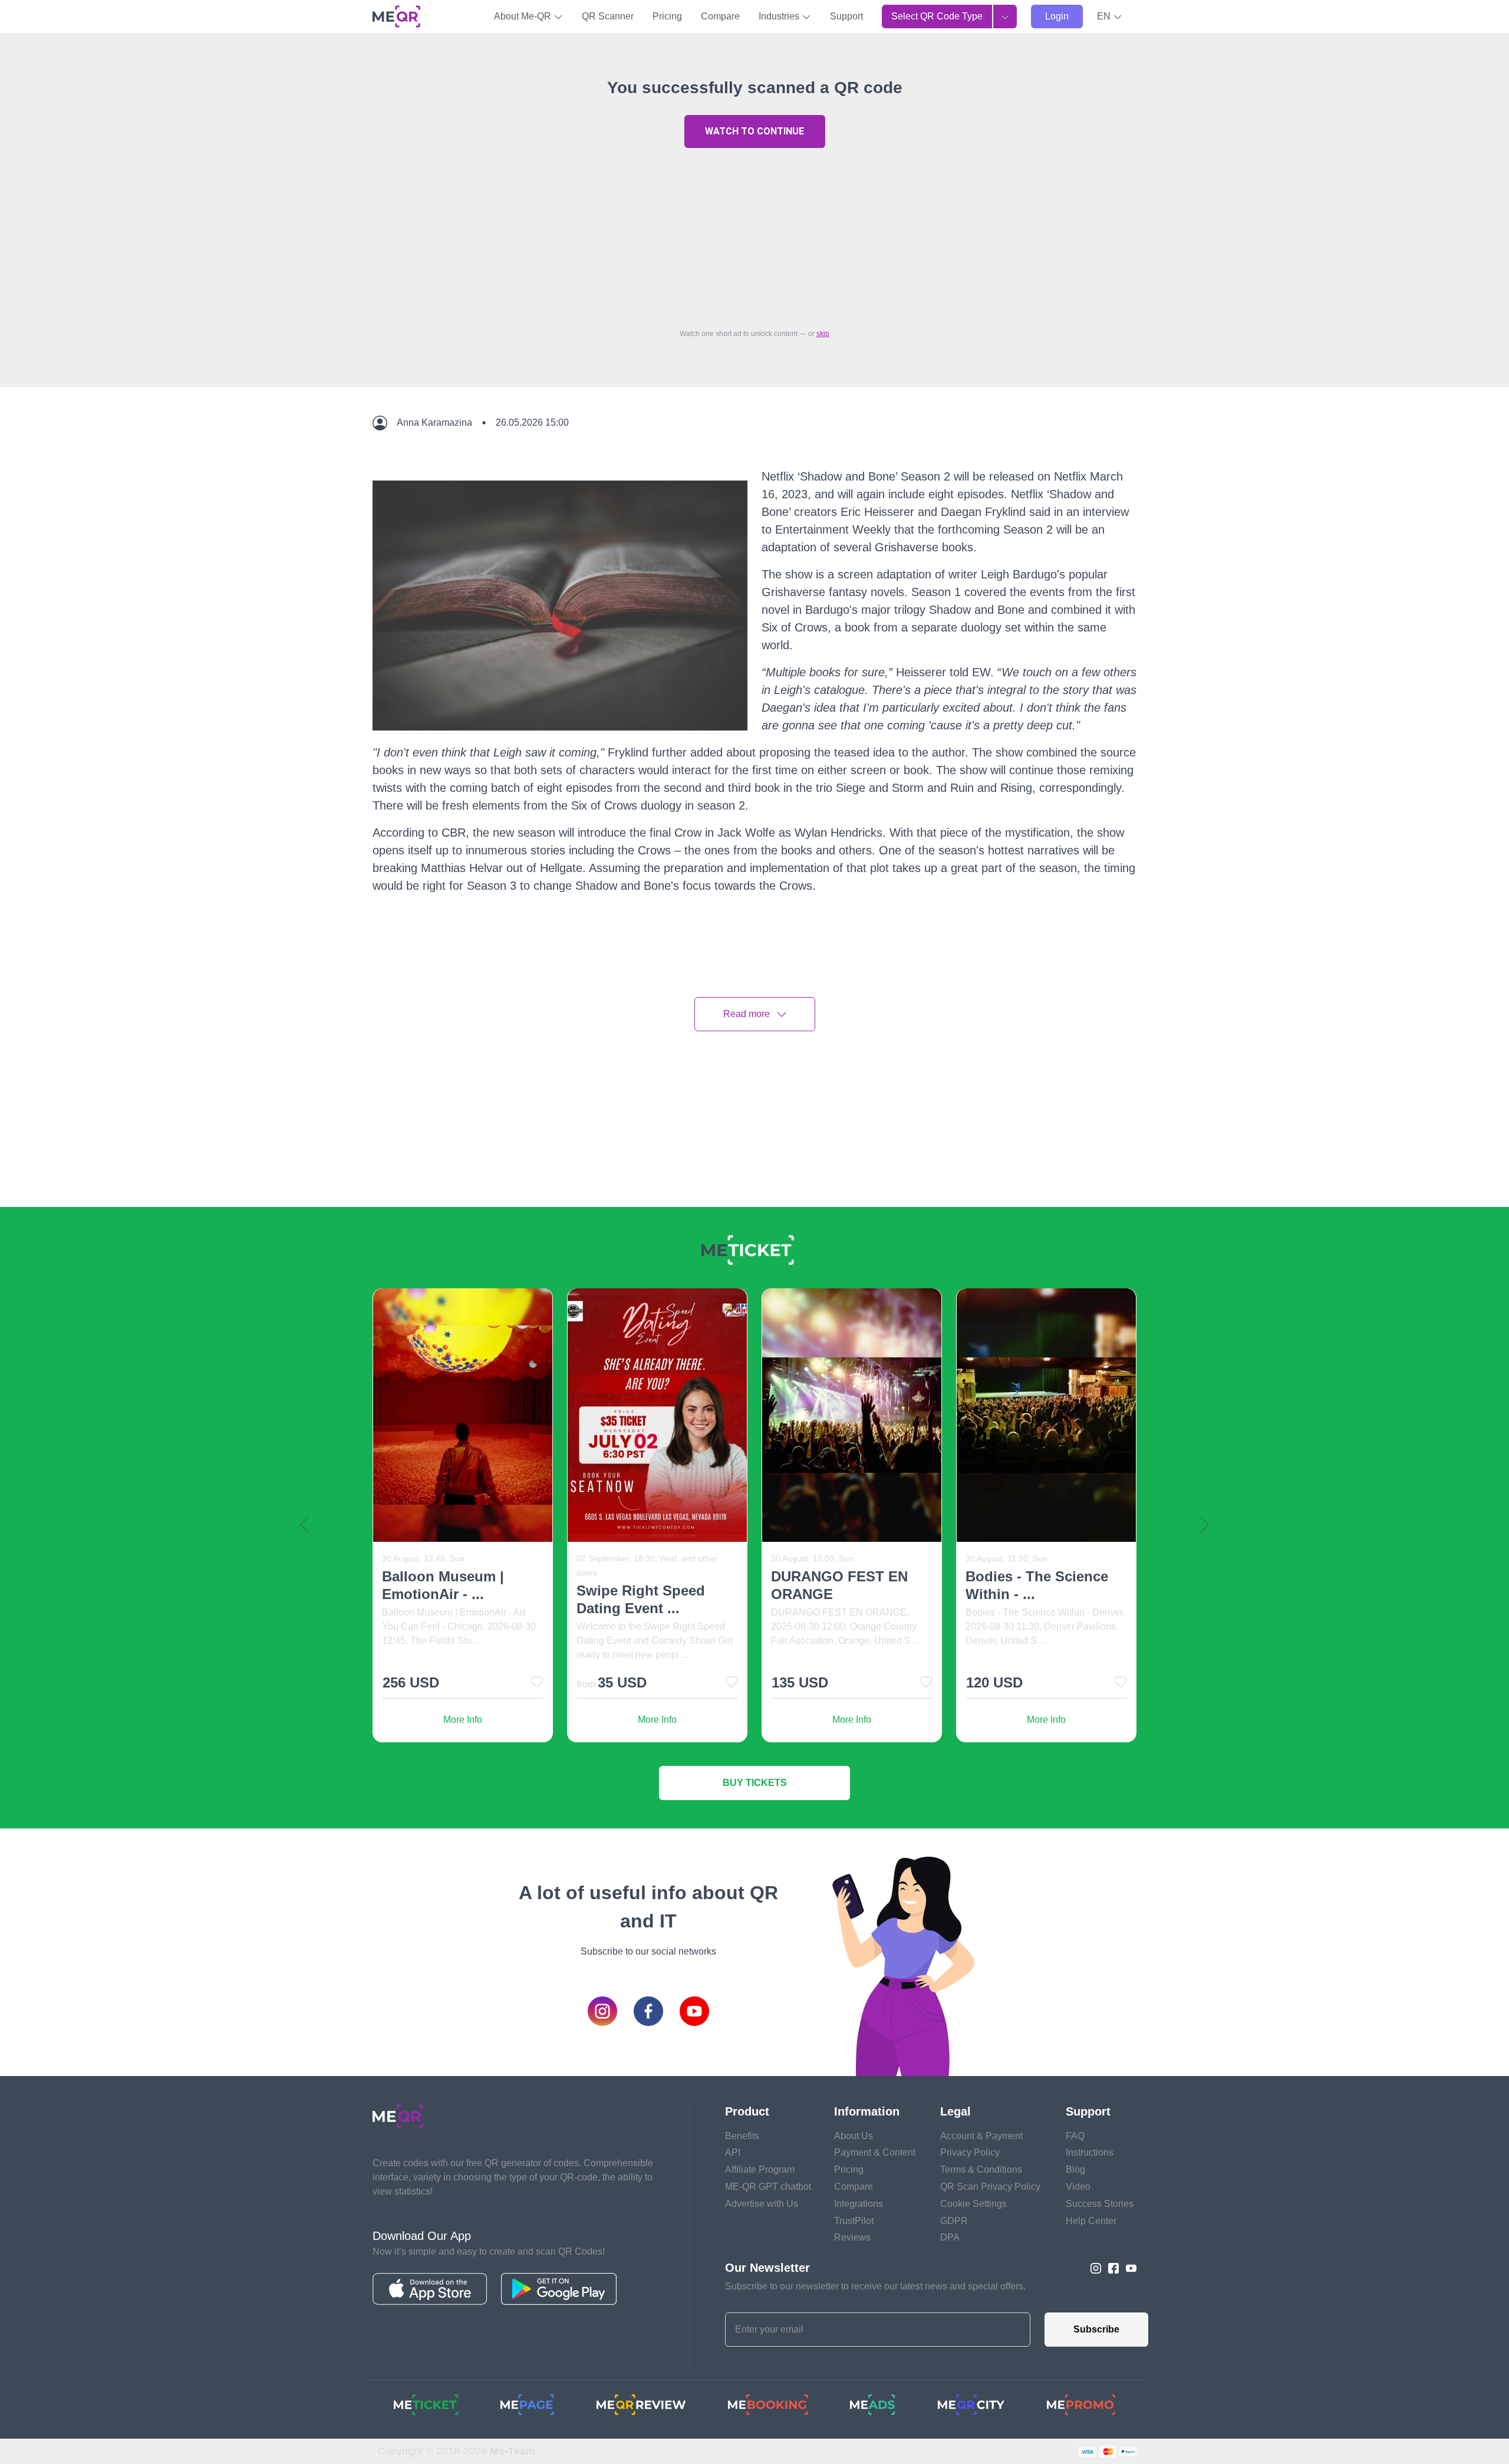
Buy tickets (755, 1783)
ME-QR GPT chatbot (768, 2187)
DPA (950, 2237)
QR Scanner (608, 16)
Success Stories (1100, 2204)
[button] (1110, 17)
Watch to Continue (754, 131)
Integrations (859, 2204)
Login (1057, 16)
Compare (720, 16)
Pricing (667, 16)
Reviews (852, 2237)
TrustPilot (854, 2221)
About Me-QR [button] (524, 16)
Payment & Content (875, 2152)
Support (846, 16)
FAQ (1075, 2136)
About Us (854, 2136)
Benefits (742, 2136)
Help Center (1091, 2221)
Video (1078, 2187)
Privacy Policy (970, 2152)
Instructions (1090, 2152)
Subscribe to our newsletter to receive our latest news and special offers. (875, 2286)
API (733, 2152)
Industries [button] (780, 16)
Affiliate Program (760, 2169)
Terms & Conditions (981, 2169)
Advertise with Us (762, 2204)
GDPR (954, 2221)
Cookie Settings (973, 2204)
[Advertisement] (754, 235)
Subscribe (1096, 2329)
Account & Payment (981, 2136)
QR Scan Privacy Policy (990, 2187)
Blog (1075, 2169)
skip (823, 334)
